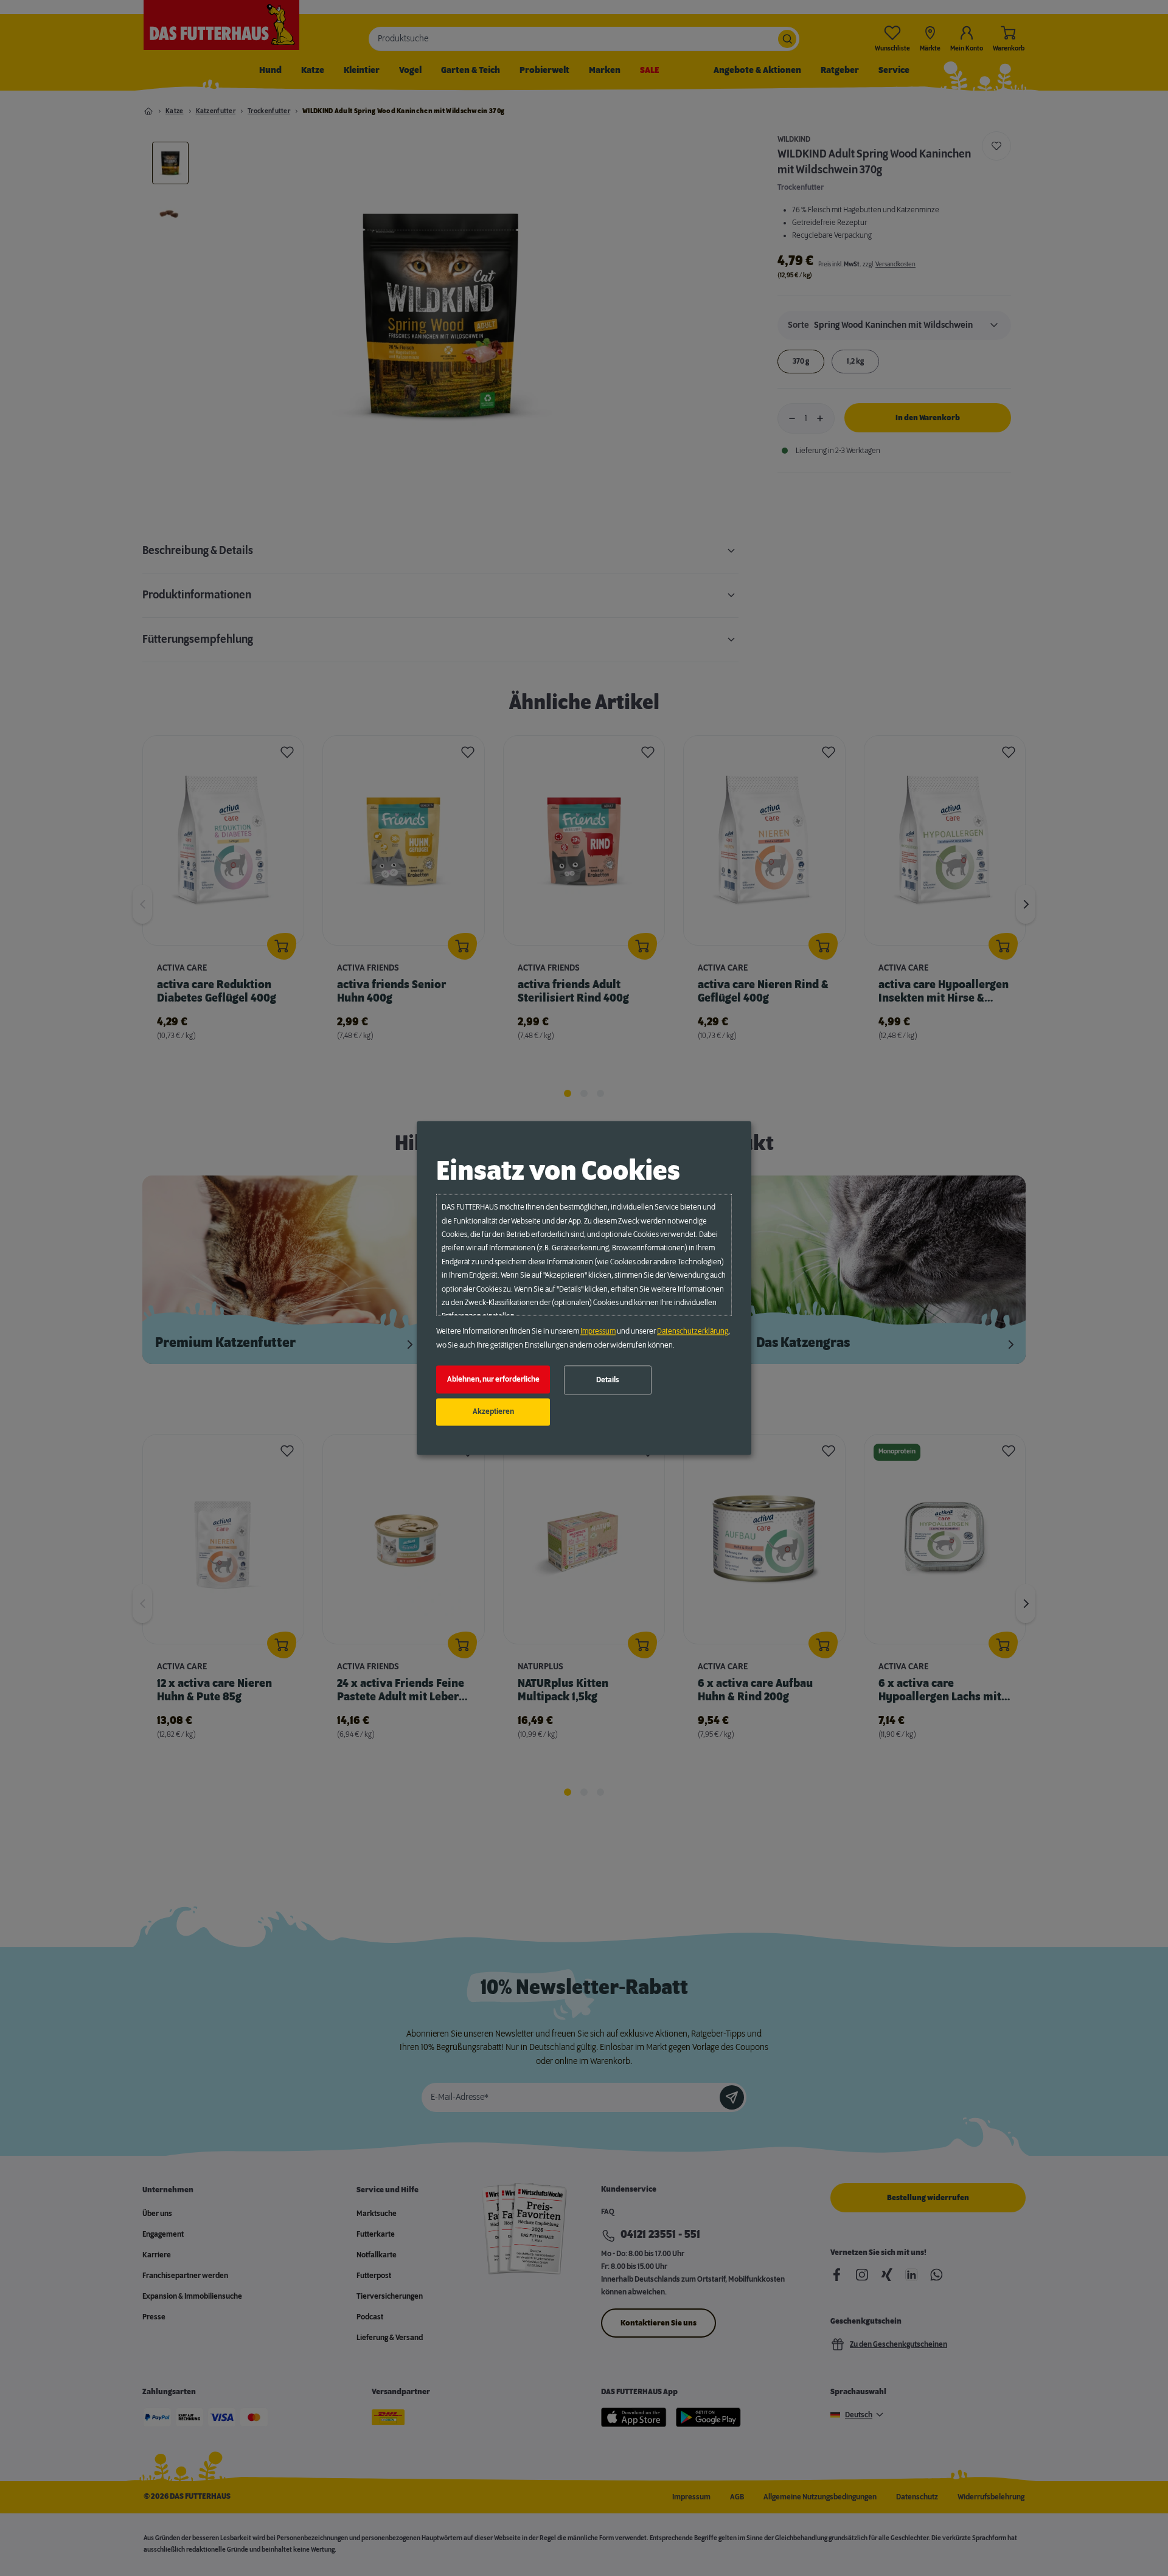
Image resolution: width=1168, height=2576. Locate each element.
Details (608, 1380)
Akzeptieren (493, 1412)
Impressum (598, 1332)
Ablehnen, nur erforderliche (493, 1379)
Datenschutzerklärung (693, 1332)
